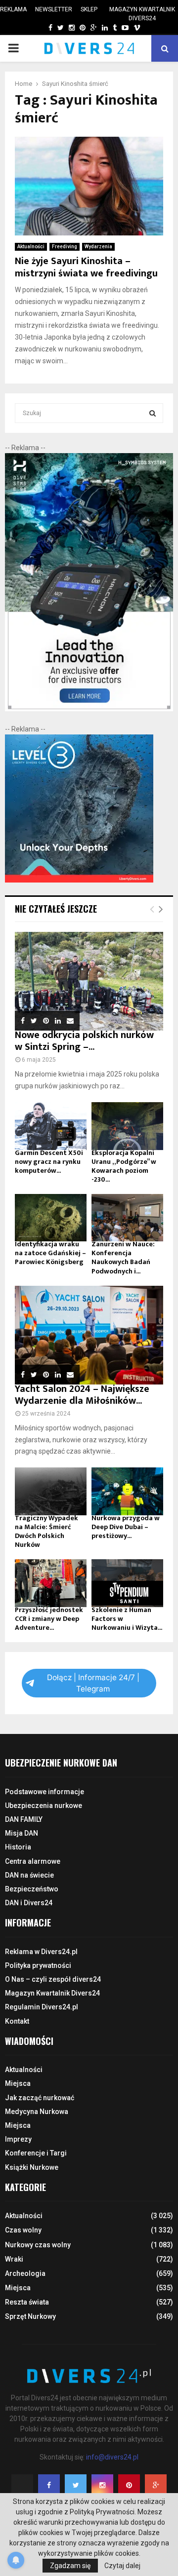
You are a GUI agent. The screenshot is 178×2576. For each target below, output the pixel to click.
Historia (18, 1847)
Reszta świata (27, 2302)
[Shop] (41, 28)
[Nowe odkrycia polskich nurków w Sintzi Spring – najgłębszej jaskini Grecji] (89, 981)
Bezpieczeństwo (32, 1889)
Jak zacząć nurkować (40, 2098)
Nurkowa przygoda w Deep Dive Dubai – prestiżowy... (126, 1527)
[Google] (156, 2485)
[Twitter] (76, 2485)
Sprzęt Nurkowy (30, 2316)
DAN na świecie (29, 1875)
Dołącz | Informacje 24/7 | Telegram (93, 1683)
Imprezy (18, 2139)
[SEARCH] (153, 413)
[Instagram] (102, 2485)
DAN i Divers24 (29, 1903)
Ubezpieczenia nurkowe (44, 1806)
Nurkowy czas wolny (38, 2245)
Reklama (13, 9)
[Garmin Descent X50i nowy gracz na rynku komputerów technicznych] (51, 1126)
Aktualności (31, 247)
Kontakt (17, 2021)
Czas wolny (23, 2230)
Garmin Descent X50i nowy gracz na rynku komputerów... (49, 1162)
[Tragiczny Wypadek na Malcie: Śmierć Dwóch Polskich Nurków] (51, 1491)
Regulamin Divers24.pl (42, 2007)
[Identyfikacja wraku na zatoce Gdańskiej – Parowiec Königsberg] (51, 1218)
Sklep (89, 9)
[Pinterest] (129, 2485)
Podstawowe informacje (44, 1792)
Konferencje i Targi (36, 2153)
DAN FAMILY (24, 1819)
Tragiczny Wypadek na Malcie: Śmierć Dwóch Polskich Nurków (46, 1531)
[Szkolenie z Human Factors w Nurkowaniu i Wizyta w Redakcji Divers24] (127, 1583)
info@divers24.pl (112, 2457)
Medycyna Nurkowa (37, 2112)
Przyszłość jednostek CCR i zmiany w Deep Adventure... (49, 1619)
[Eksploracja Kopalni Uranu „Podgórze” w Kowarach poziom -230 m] (127, 1126)
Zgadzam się (70, 2566)
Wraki (14, 2259)
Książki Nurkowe (32, 2167)
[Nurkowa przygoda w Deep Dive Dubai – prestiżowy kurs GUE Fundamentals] (127, 1491)
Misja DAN (22, 1833)
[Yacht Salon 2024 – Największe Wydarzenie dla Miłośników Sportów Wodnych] (89, 1335)
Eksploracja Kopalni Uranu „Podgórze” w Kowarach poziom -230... (124, 1166)
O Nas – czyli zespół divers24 (53, 1979)
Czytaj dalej (122, 2566)
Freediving (65, 247)
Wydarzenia (98, 247)
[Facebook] (49, 2485)
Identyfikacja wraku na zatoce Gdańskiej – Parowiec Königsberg (50, 1253)
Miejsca (18, 2083)
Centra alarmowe (33, 1861)
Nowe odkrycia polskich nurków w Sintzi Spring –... (84, 1041)
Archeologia (25, 2273)
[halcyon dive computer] (89, 709)
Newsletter (54, 9)
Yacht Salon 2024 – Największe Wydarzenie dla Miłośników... (82, 1395)
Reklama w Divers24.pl (41, 1952)
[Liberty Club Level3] (79, 880)
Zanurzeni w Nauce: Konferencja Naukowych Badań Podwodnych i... (123, 1257)
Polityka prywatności (38, 1965)
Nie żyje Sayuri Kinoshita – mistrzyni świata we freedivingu (86, 267)
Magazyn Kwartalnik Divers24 (142, 14)
